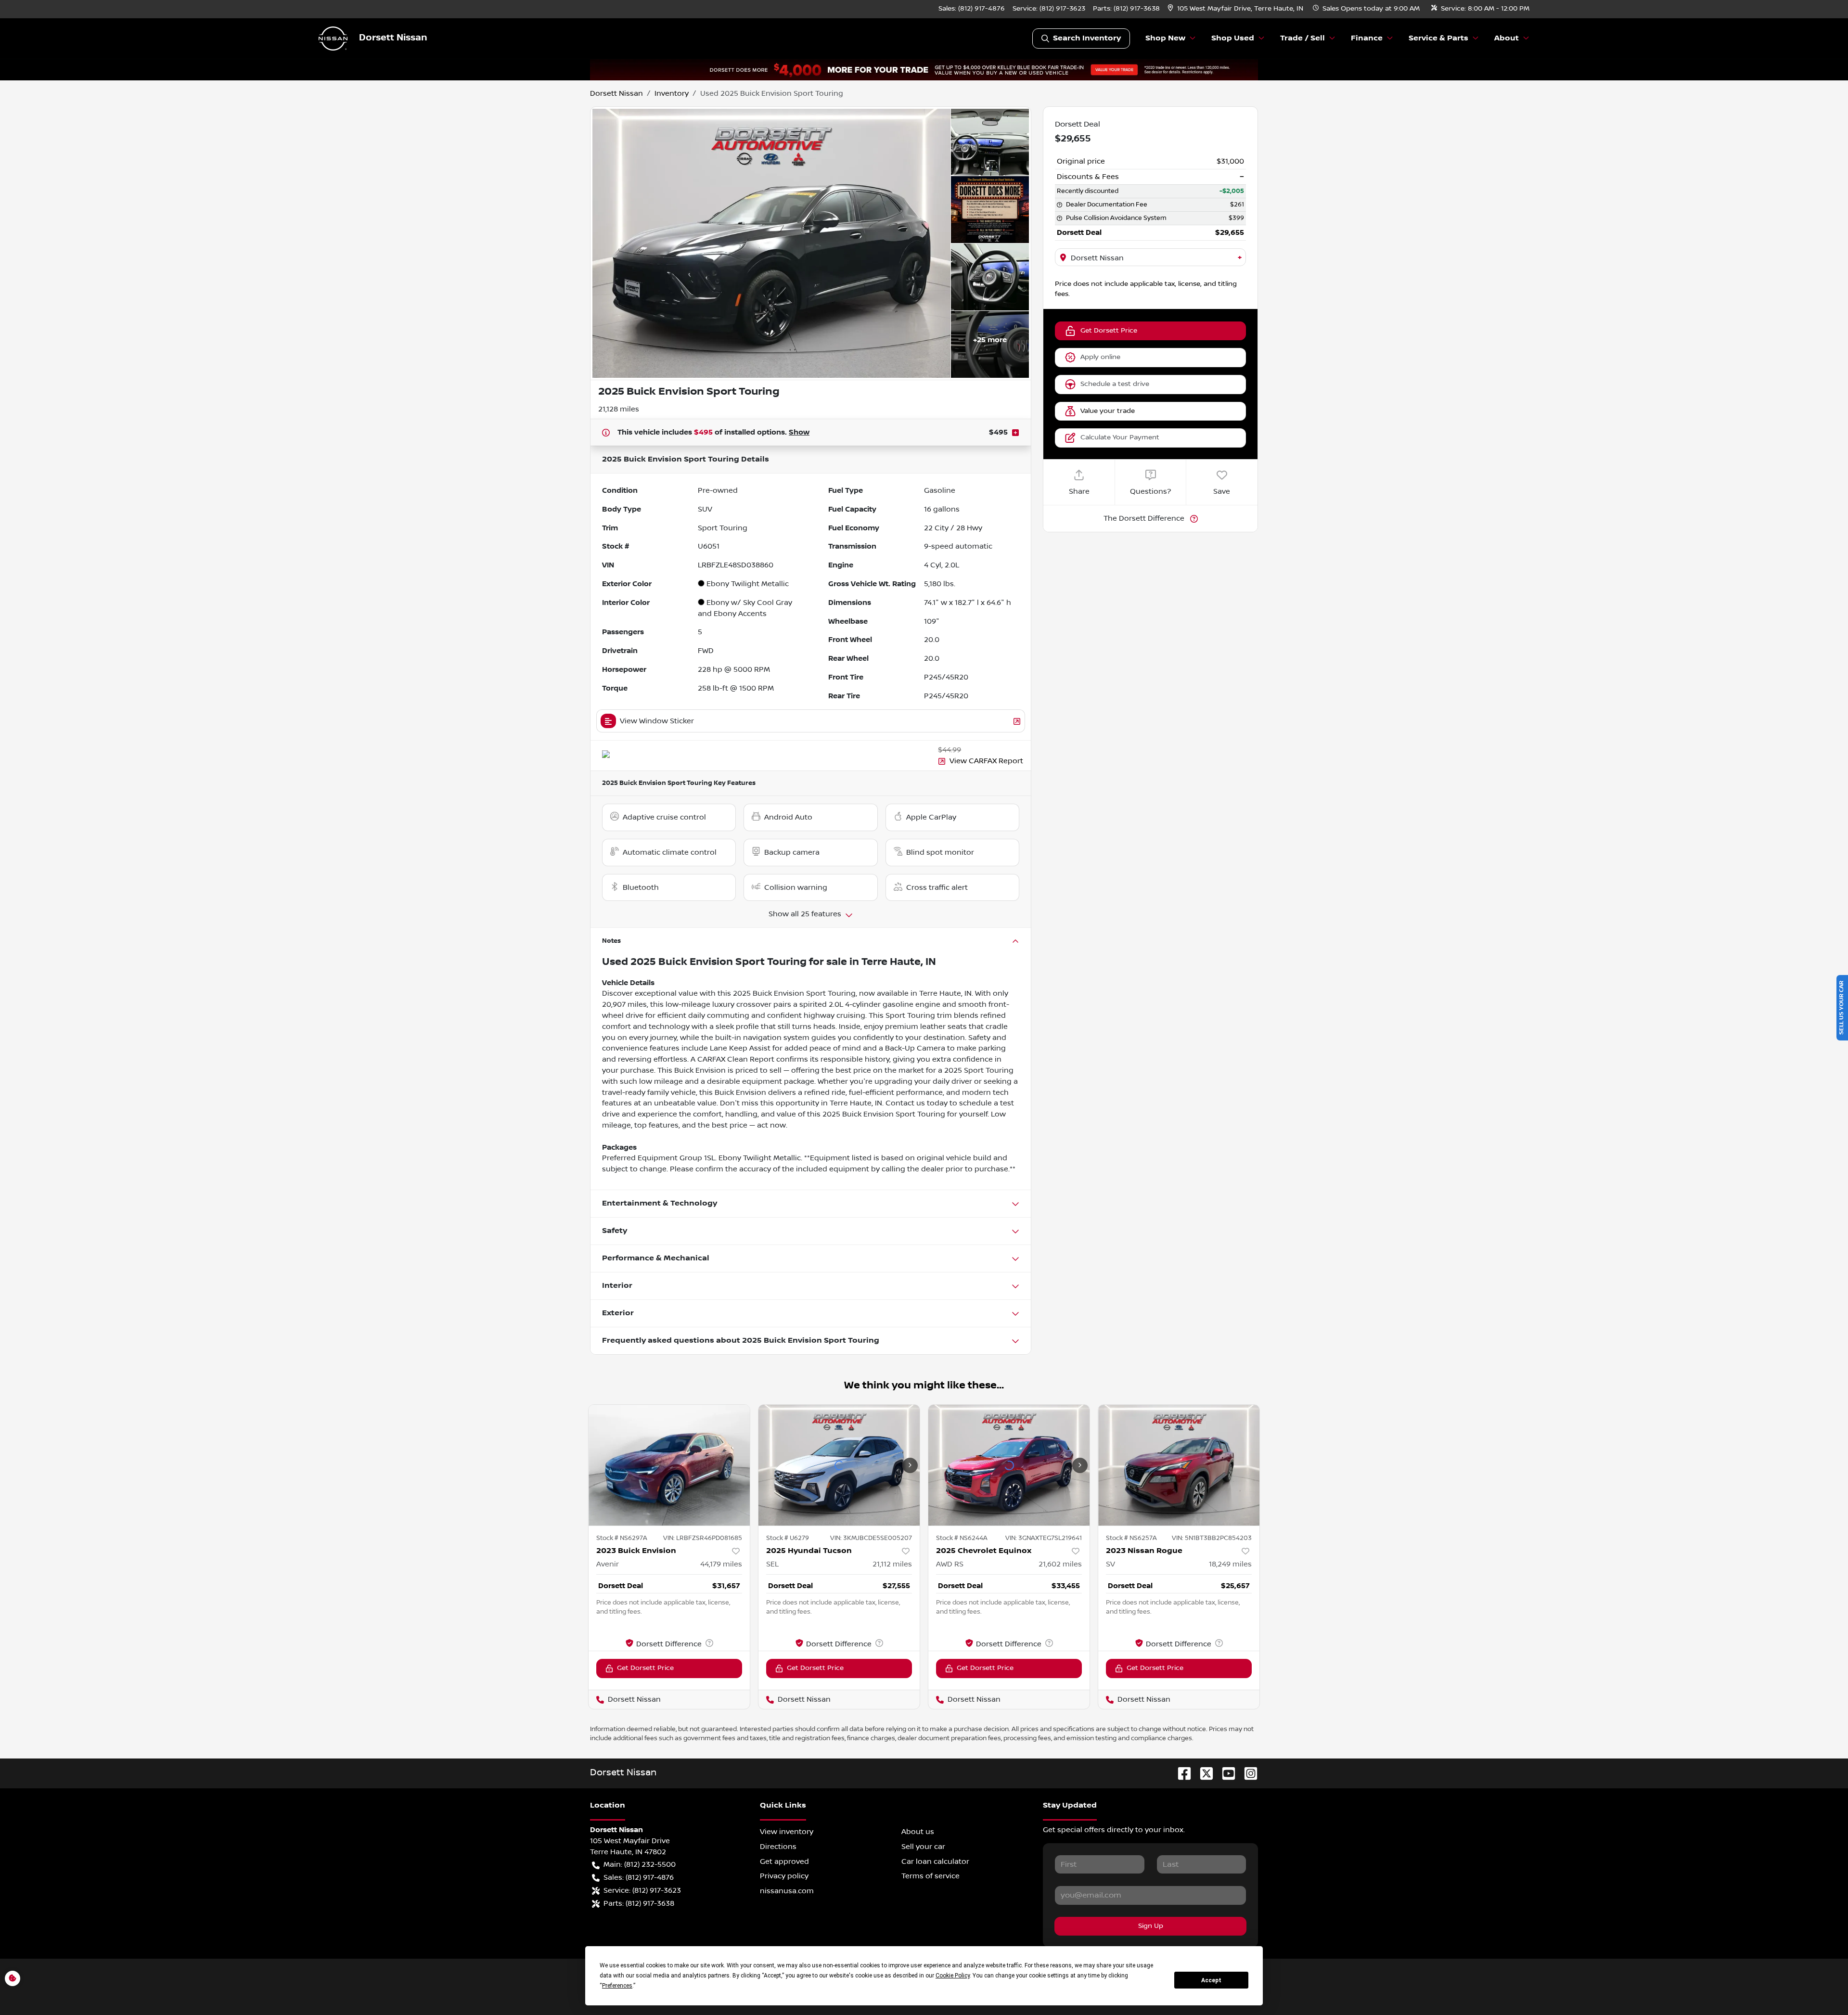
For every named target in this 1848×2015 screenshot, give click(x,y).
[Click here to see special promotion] (924, 69)
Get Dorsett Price (1109, 331)
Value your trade (1108, 411)
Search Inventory (1087, 38)
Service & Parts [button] (1438, 38)
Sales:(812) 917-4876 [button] (639, 1877)
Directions (778, 1847)
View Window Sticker (657, 721)
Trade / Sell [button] (1303, 38)
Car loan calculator (935, 1861)
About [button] (1507, 38)
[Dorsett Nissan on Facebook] (1181, 1773)
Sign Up (1151, 1926)
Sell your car (923, 1847)
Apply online (1100, 357)
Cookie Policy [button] (953, 1976)
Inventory (672, 93)
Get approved (784, 1861)
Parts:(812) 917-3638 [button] (639, 1903)
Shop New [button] (1165, 38)
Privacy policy (784, 1876)
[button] (1236, 9)
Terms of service (930, 1876)
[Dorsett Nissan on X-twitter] (1203, 1773)
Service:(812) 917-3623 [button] (642, 1890)
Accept (1211, 1980)
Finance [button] (1367, 38)
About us (918, 1832)
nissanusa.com (787, 1891)
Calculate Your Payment (1120, 437)
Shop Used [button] (1233, 38)
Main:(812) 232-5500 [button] (640, 1864)
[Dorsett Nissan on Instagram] (1247, 1773)
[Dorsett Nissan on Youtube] (1225, 1773)
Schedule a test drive (1115, 384)
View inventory (787, 1832)
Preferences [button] (617, 1986)
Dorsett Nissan (616, 93)
